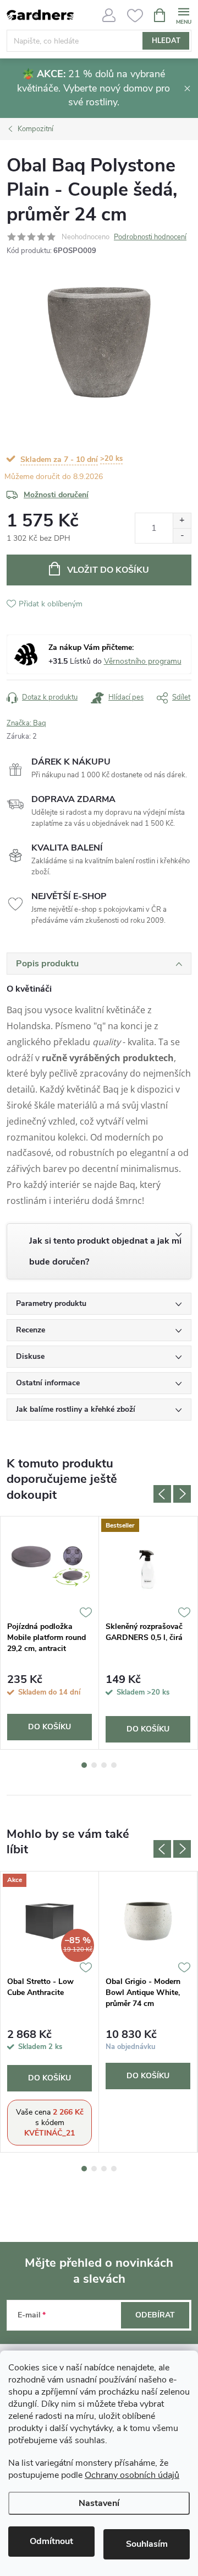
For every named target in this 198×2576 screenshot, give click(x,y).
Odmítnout (51, 2541)
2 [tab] (94, 1765)
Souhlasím (147, 2544)
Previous (162, 1494)
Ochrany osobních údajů (132, 2475)
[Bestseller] (148, 1566)
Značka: (26, 723)
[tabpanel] (50, 1633)
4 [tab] (114, 1765)
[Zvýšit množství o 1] (182, 521)
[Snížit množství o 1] (182, 536)
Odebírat (155, 2315)
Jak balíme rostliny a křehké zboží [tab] (76, 1409)
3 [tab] (104, 1765)
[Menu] (183, 15)
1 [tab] (84, 1765)
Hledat (166, 41)
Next (182, 1494)
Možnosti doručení (56, 495)
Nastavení (99, 2503)
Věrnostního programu (143, 661)
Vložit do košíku (108, 570)
